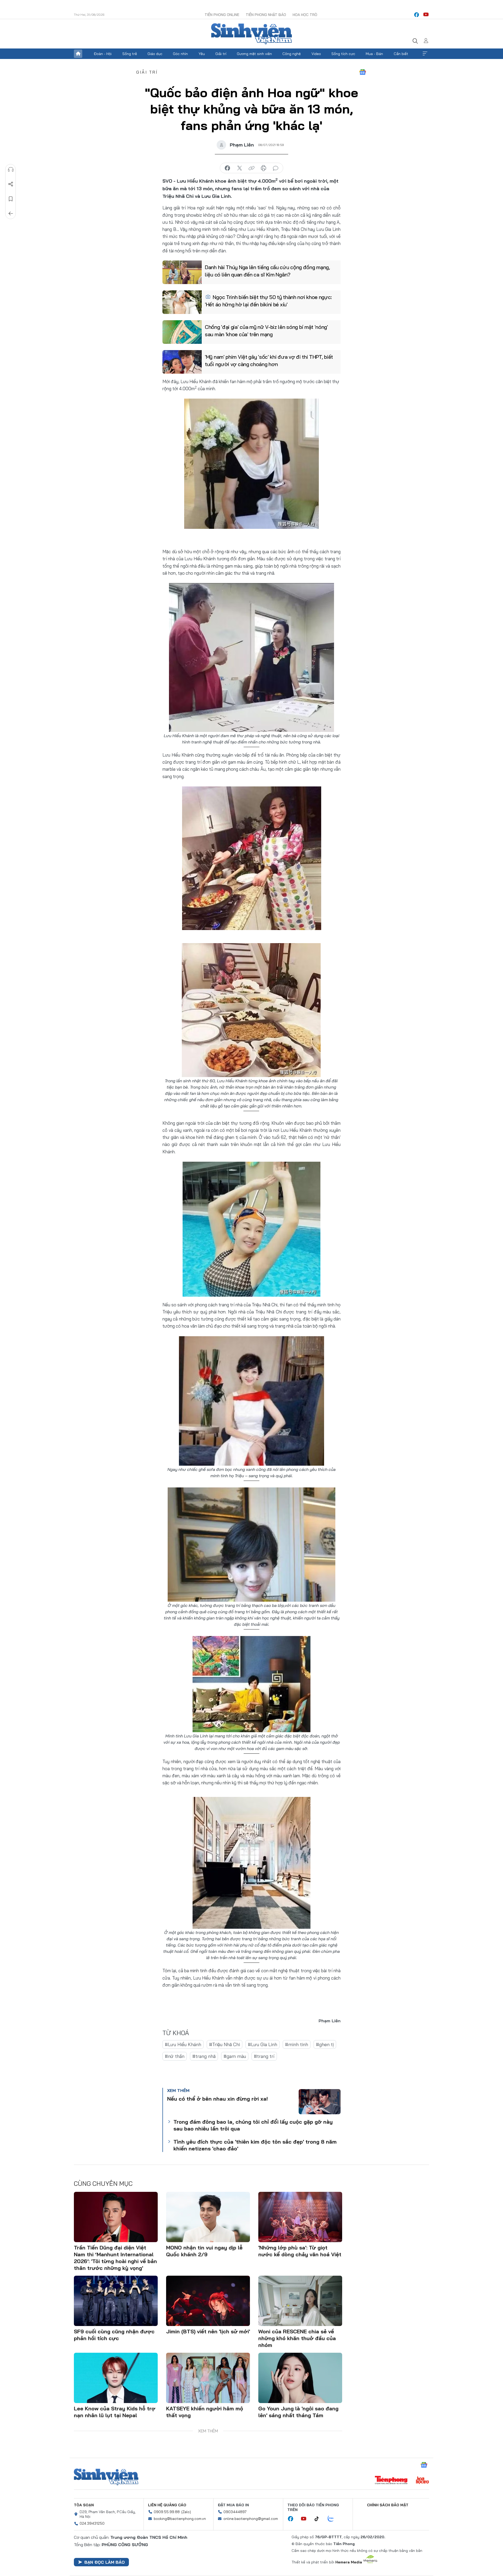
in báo (264, 168)
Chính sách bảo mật (388, 2505)
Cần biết (401, 54)
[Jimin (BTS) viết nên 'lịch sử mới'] (208, 2301)
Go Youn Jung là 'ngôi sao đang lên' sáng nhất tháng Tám (298, 2412)
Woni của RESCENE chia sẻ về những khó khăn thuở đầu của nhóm (297, 2338)
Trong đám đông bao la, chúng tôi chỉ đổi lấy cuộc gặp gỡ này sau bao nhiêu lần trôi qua (253, 2125)
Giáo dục (155, 54)
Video (316, 54)
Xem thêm (425, 54)
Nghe (11, 170)
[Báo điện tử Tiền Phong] (391, 2481)
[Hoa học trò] (422, 2481)
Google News (363, 72)
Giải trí (221, 54)
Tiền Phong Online (222, 15)
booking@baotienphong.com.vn (180, 2519)
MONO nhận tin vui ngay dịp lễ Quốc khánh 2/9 (204, 2251)
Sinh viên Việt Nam (106, 2477)
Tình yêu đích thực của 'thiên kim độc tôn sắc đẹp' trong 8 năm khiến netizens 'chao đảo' (255, 2145)
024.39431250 (92, 2523)
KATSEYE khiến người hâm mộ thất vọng (205, 2412)
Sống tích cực (343, 54)
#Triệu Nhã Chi (225, 2044)
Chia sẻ (11, 184)
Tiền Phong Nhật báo (266, 15)
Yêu (202, 54)
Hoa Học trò (305, 15)
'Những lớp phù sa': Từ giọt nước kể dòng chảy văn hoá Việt (300, 2251)
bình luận (276, 168)
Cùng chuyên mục (103, 2183)
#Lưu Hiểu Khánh (183, 2044)
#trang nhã (204, 2056)
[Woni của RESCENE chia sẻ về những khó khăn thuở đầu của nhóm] (300, 2301)
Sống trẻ (130, 54)
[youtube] (426, 15)
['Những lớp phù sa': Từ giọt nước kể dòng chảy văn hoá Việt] (300, 2217)
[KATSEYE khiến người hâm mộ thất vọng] (208, 2378)
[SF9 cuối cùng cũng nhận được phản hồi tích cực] (116, 2301)
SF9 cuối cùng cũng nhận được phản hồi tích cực (114, 2335)
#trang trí (264, 2056)
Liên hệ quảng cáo (167, 2505)
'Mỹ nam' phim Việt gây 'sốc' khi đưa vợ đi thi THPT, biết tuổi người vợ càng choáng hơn (269, 360)
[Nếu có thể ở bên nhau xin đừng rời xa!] (320, 2102)
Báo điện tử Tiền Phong (251, 34)
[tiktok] (319, 2519)
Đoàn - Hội (103, 54)
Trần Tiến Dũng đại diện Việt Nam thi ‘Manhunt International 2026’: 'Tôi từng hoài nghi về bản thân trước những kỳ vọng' (115, 2258)
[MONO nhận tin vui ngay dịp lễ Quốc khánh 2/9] (208, 2217)
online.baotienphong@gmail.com (251, 2519)
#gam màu (235, 2056)
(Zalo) (186, 2512)
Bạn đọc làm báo (105, 2562)
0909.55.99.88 (167, 2512)
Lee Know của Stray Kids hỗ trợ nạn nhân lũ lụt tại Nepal (115, 2412)
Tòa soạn (84, 2505)
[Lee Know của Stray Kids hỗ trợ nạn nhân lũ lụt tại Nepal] (116, 2378)
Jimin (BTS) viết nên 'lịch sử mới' (208, 2331)
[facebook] (417, 15)
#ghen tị (325, 2044)
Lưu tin (11, 199)
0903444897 (235, 2512)
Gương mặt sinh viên (254, 54)
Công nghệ (292, 54)
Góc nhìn (180, 54)
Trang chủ (78, 54)
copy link (251, 168)
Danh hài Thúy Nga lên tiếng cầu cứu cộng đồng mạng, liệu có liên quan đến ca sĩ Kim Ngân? (267, 271)
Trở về (11, 214)
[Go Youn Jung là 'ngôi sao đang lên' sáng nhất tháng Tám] (300, 2378)
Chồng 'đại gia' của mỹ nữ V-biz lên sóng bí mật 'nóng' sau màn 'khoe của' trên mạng (266, 331)
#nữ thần (175, 2056)
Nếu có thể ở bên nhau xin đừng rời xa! (217, 2099)
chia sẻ (227, 168)
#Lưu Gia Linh (263, 2044)
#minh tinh (297, 2044)
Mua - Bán (374, 54)
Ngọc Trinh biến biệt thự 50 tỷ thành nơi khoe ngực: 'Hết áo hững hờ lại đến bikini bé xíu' (268, 301)
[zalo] (333, 2519)
